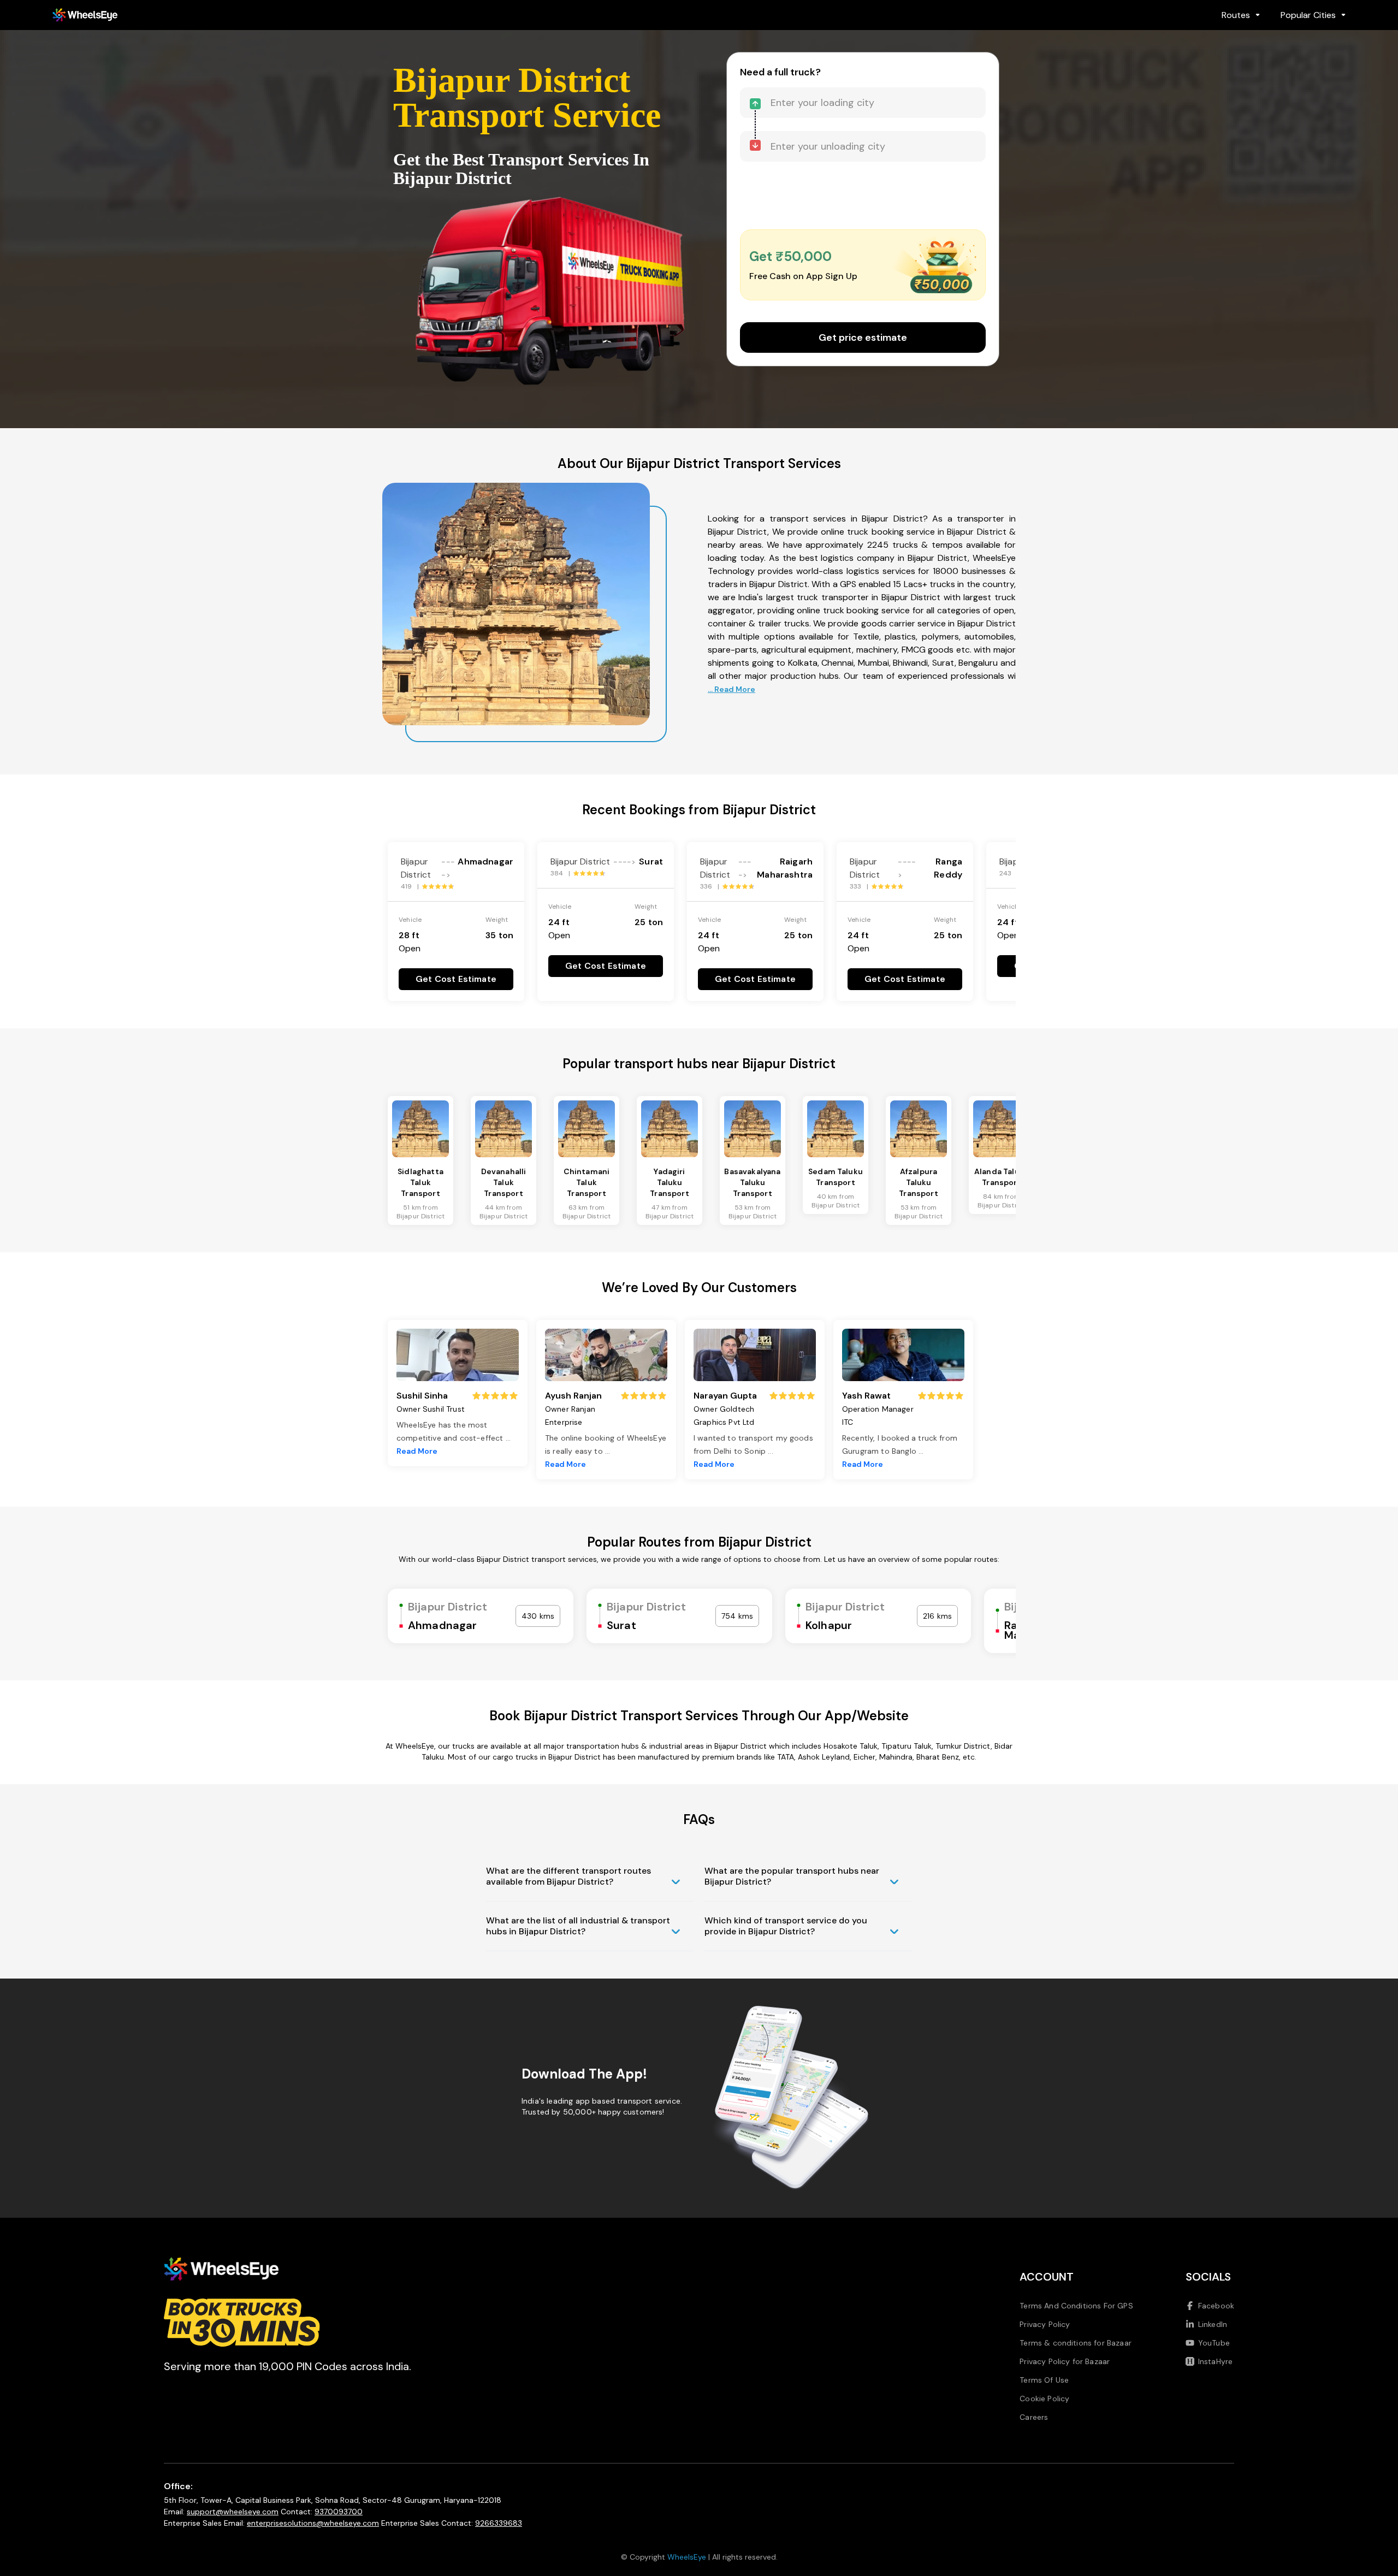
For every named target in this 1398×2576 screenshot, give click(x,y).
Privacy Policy (1045, 2324)
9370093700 (339, 2512)
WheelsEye (687, 2557)
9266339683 (499, 2523)
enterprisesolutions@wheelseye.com (313, 2523)
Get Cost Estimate (456, 979)
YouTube (1214, 2343)
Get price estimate (863, 337)
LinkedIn (1213, 2324)
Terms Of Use (1044, 2380)
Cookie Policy (1044, 2399)
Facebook (1216, 2306)
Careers (1034, 2417)
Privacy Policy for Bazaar (1065, 2361)
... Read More (731, 689)
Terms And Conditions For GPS (1076, 2306)
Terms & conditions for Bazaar (1076, 2343)
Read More (417, 1451)
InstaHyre (1215, 2361)
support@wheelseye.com (233, 2512)
